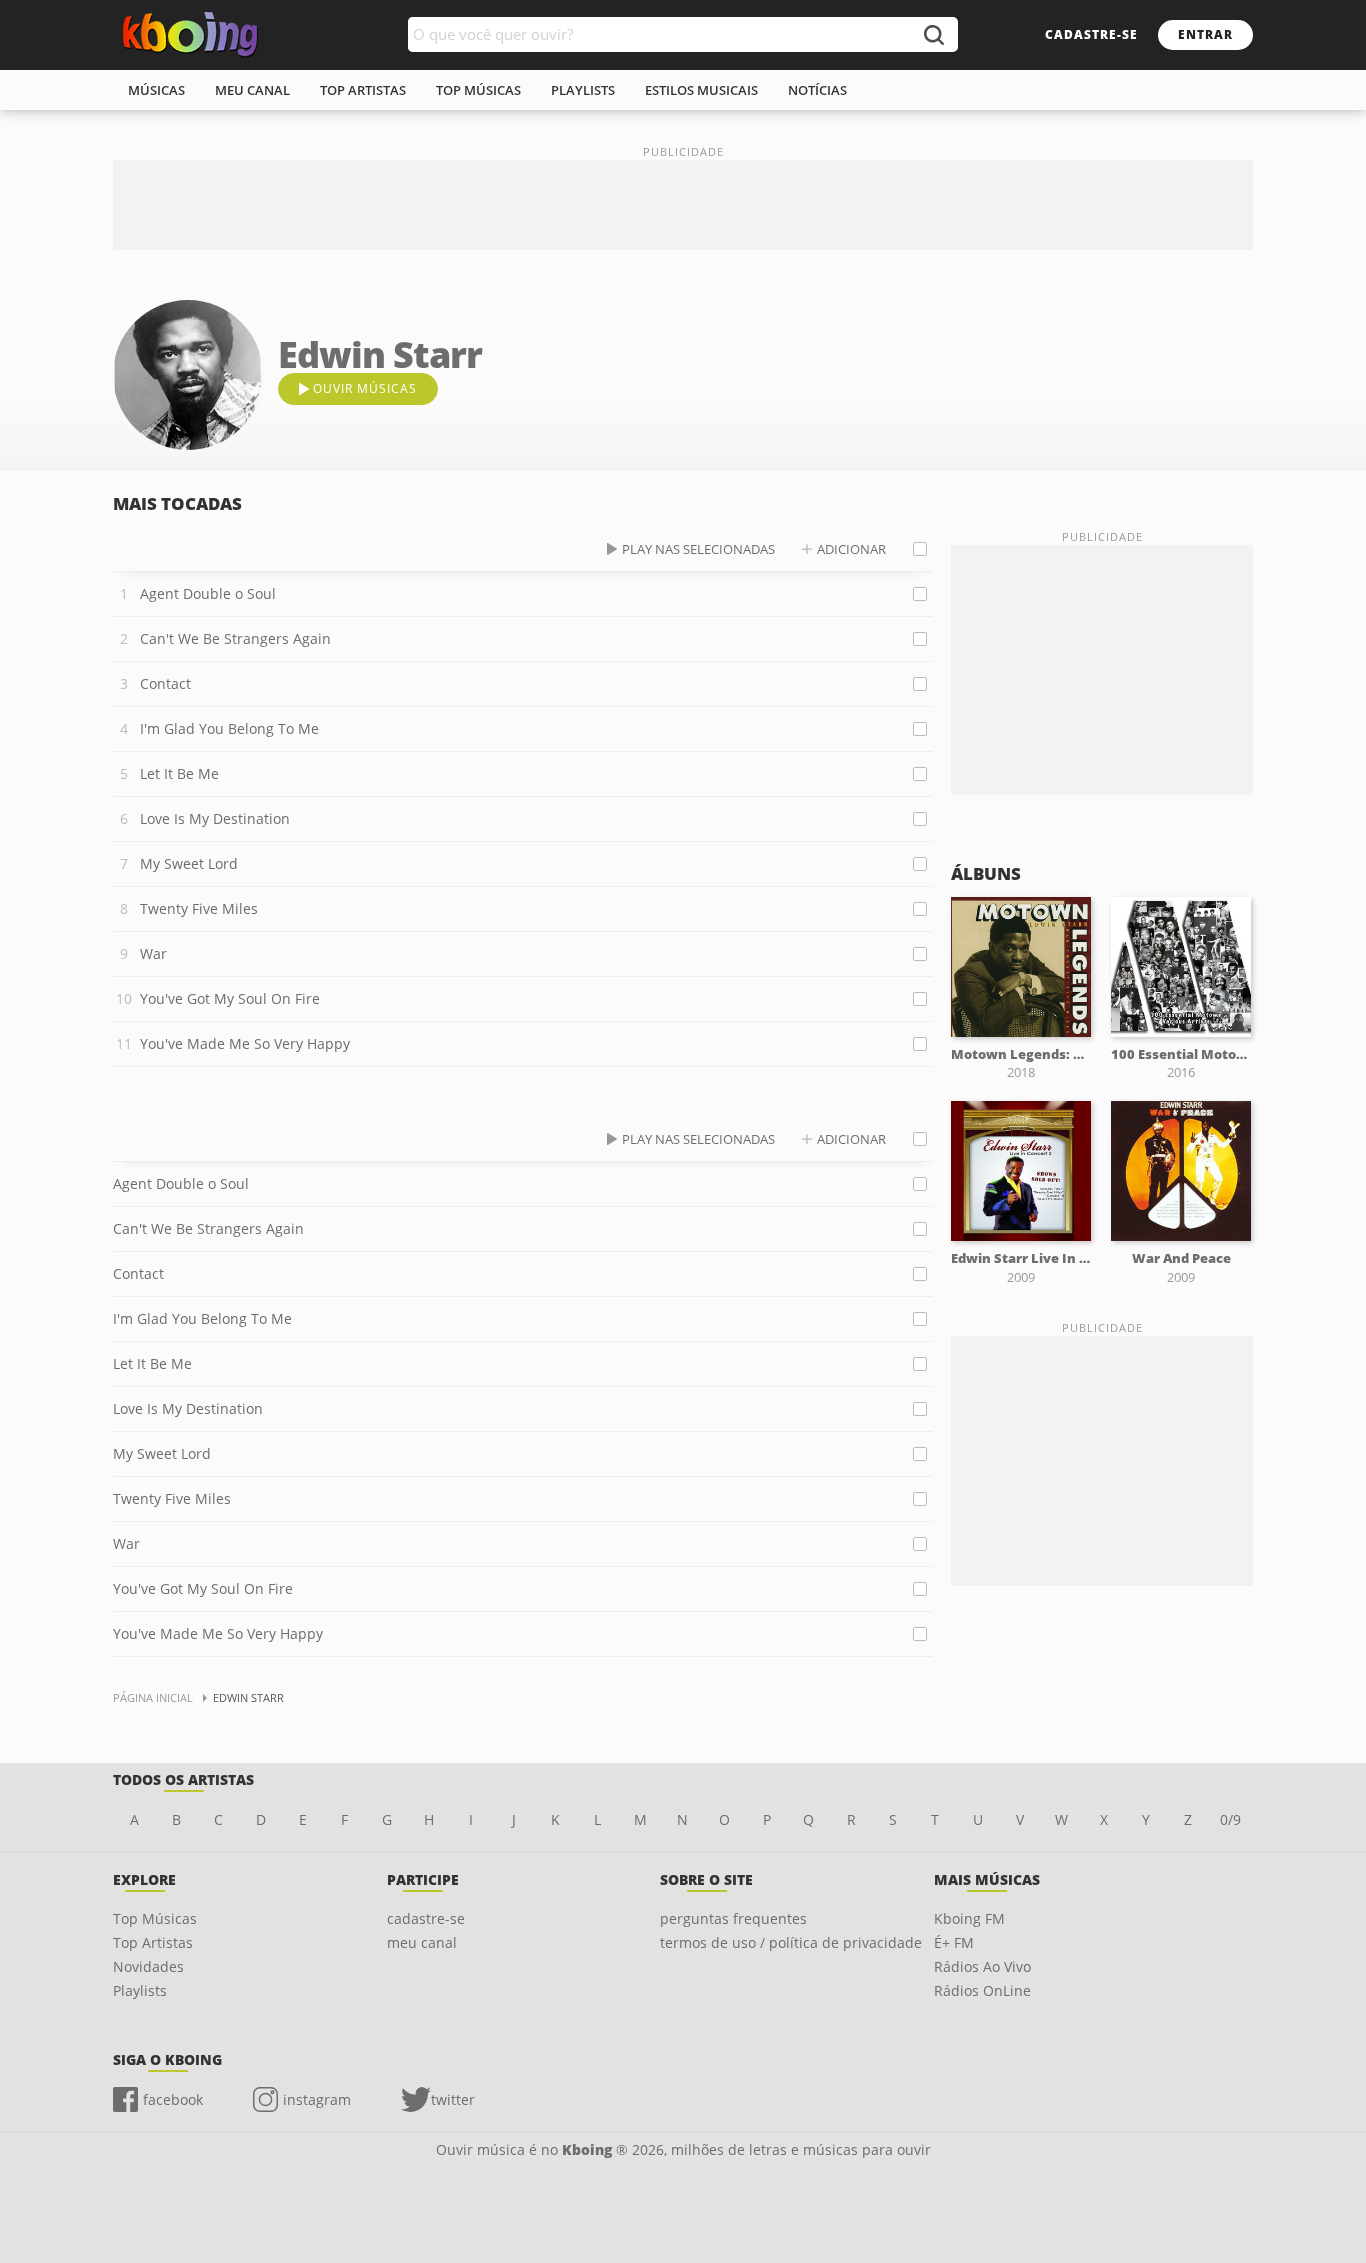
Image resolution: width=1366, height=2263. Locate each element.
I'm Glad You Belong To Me (229, 728)
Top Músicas (155, 1918)
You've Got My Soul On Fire (230, 998)
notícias (817, 90)
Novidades (148, 1966)
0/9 (1230, 1819)
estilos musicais (701, 90)
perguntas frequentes (733, 1918)
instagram (317, 2099)
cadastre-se (1091, 34)
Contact (165, 683)
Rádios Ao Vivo (982, 1966)
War (153, 953)
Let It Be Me (179, 773)
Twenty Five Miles (199, 908)
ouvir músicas (365, 388)
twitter (453, 2099)
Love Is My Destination (215, 818)
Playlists (140, 1990)
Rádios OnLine (982, 1990)
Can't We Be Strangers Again (235, 638)
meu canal (252, 90)
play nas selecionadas (698, 549)
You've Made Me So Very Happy (245, 1043)
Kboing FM (969, 1918)
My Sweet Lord (189, 863)
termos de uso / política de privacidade (791, 1942)
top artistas (363, 90)
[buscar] (933, 34)
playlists (583, 90)
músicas (156, 90)
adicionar (851, 549)
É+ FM (954, 1942)
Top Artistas (153, 1942)
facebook (173, 2099)
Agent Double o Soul (208, 593)
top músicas (478, 90)
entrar (1205, 34)
